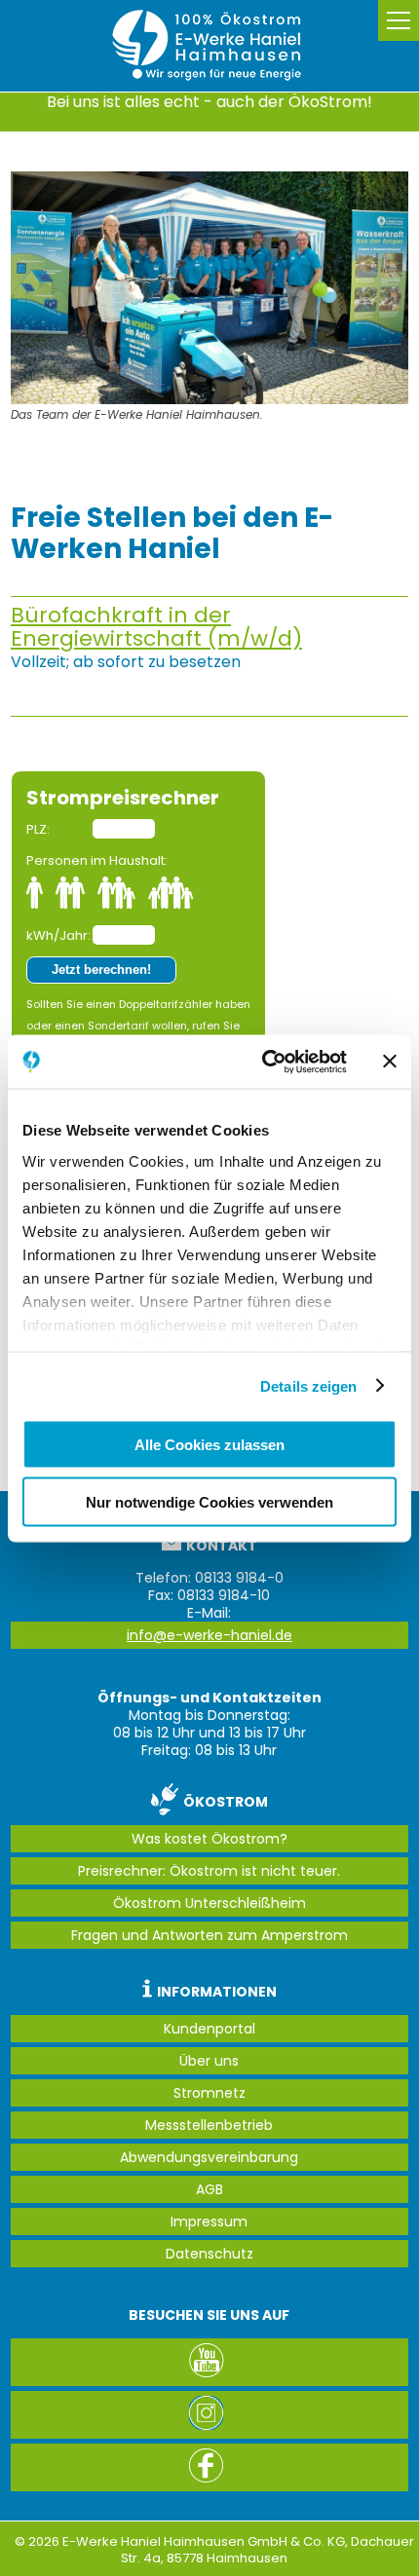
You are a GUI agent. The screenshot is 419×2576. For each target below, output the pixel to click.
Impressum (209, 2221)
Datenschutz (209, 2254)
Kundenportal (209, 2029)
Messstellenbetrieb (209, 2125)
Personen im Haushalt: (97, 860)
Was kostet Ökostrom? (209, 1839)
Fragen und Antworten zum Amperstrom (209, 1935)
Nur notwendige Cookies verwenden (209, 1501)
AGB (209, 2189)
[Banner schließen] (390, 1062)
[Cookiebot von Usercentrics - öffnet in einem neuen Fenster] (264, 1062)
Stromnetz (209, 2093)
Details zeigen (308, 1385)
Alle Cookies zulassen (209, 1445)
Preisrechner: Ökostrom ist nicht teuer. (209, 1871)
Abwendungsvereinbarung (209, 2157)
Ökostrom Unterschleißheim (209, 1903)
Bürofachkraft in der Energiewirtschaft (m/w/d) (156, 627)
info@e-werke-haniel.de (209, 1635)
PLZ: (38, 829)
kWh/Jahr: (58, 935)
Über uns (209, 2061)
